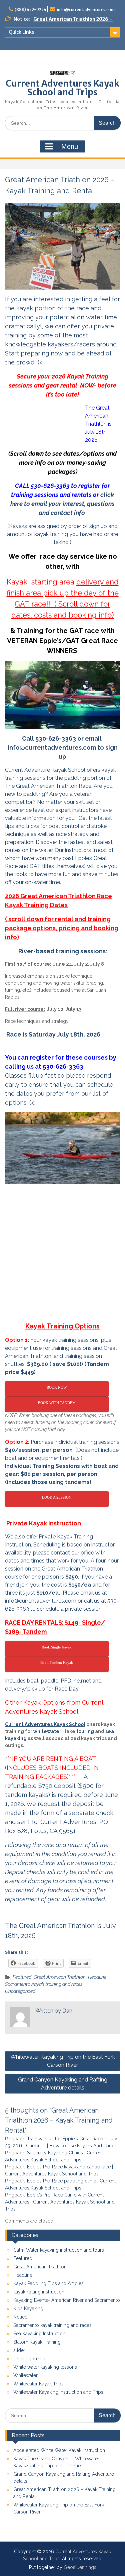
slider (19, 2350)
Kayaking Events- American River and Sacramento (67, 2300)
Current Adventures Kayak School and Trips (62, 88)
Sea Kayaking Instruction (39, 2334)
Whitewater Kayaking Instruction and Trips (58, 2392)
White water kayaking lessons (45, 2367)
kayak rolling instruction (39, 2292)
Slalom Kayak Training (37, 2342)
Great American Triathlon (60, 1977)
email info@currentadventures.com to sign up (63, 747)
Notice (20, 2317)
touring (85, 1731)
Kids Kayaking (28, 2309)
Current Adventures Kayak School (45, 1724)
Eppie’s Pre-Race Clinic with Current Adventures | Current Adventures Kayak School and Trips (60, 2202)
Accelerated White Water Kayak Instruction (59, 2450)
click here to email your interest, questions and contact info (62, 504)
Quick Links (21, 32)
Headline (97, 1977)
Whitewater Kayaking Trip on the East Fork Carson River (63, 2061)
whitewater (47, 1731)
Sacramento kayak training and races (44, 1984)
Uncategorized (20, 1991)
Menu (70, 146)
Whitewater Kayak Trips (38, 2384)
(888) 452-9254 (30, 10)
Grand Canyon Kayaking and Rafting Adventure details (63, 2084)
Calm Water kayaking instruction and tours (59, 2250)
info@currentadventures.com (86, 10)
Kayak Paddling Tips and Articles (48, 2283)
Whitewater (25, 2375)
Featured (22, 1977)
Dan (67, 2011)
